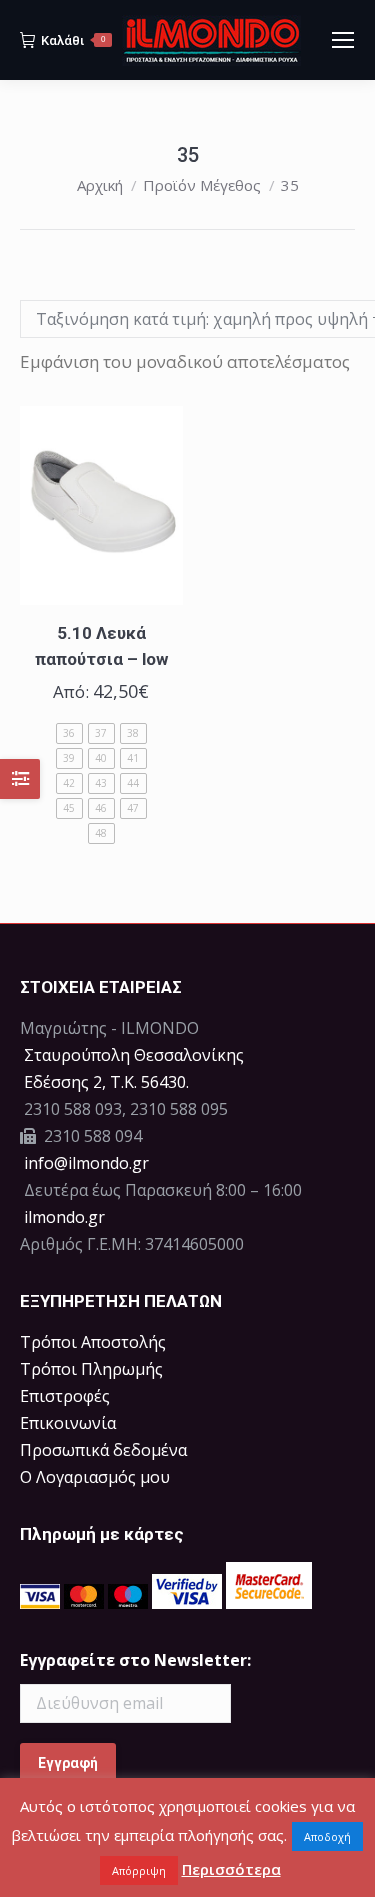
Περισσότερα (231, 1869)
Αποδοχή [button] (327, 1836)
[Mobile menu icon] (343, 40)
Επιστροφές (65, 1396)
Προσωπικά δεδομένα (103, 1450)
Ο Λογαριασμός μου (95, 1477)
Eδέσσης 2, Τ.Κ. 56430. (106, 1082)
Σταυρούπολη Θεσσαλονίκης (134, 1055)
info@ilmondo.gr (86, 1163)
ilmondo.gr (62, 1217)
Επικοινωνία (68, 1423)
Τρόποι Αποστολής (93, 1342)
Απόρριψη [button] (139, 1870)
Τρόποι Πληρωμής (91, 1369)
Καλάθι (73, 40)
